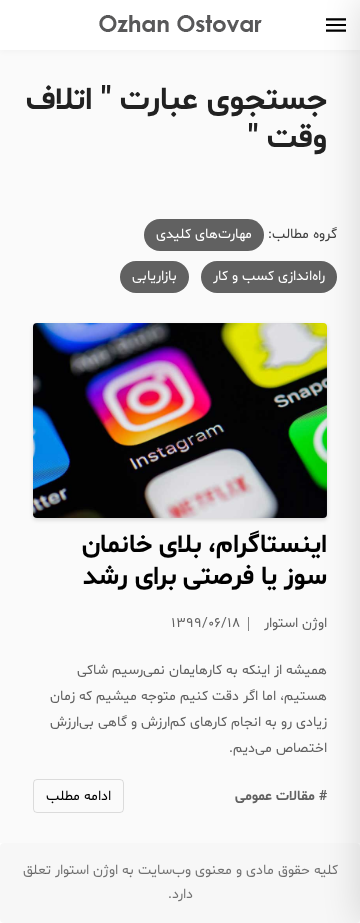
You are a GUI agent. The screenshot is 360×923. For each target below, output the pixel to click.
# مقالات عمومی (281, 796)
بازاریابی (154, 276)
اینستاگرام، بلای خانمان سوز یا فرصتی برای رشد (204, 561)
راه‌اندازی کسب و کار (269, 276)
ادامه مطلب (78, 796)
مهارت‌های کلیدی (204, 234)
